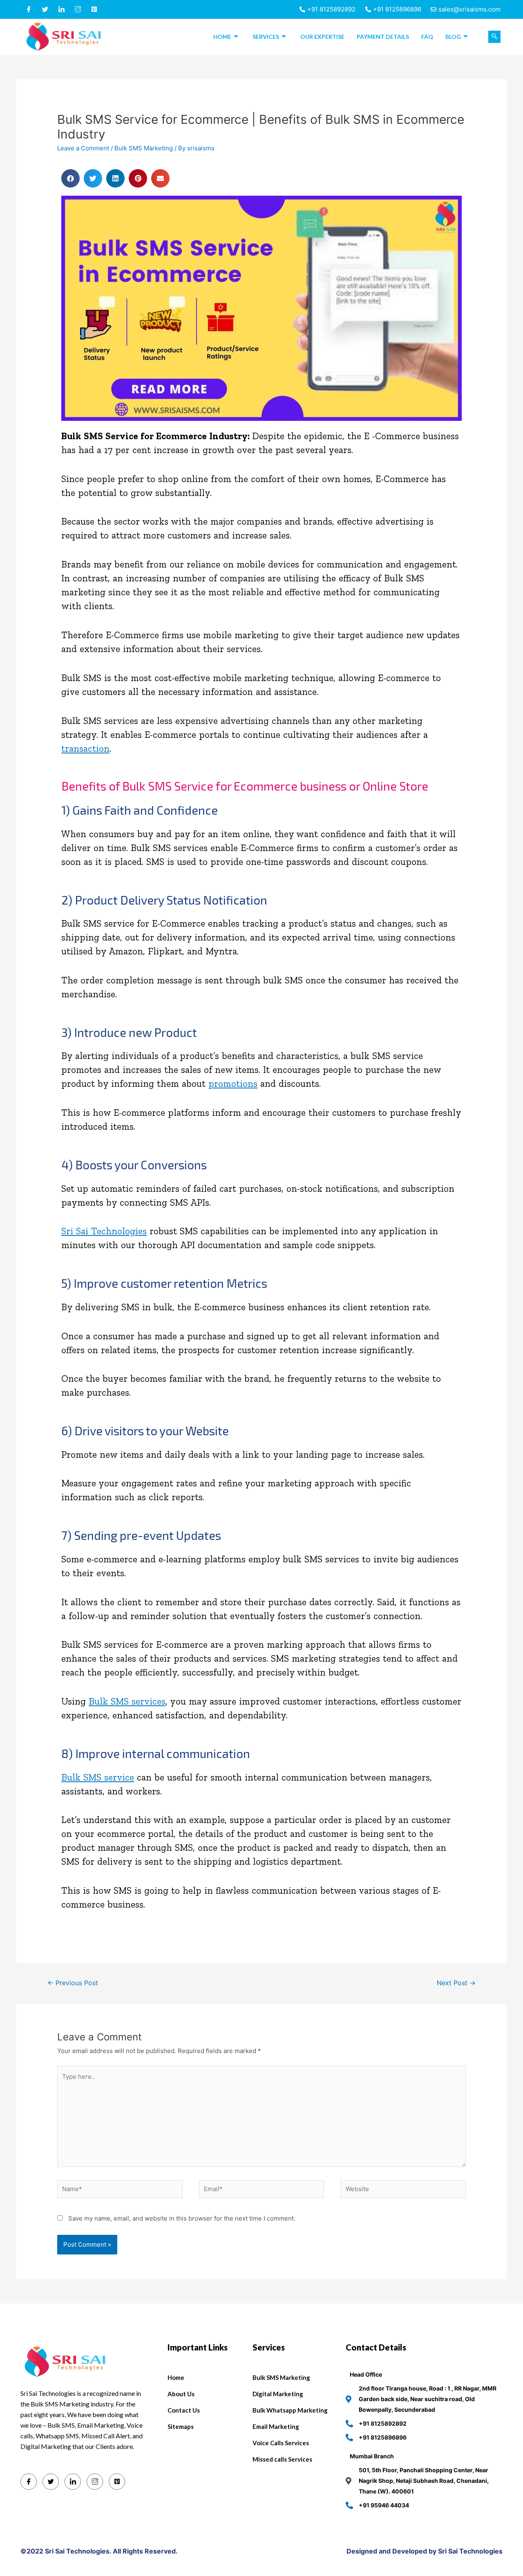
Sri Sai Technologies (104, 1231)
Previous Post (73, 1983)
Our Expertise (322, 37)
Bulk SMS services (127, 1701)
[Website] (403, 2191)
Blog (453, 37)
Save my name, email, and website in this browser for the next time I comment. (182, 2218)
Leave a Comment (83, 148)
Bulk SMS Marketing (144, 148)
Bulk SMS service (98, 1777)
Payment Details (383, 37)
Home (222, 37)
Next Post (456, 1983)
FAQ (427, 37)
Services (266, 37)
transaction (85, 748)
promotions (233, 1084)
